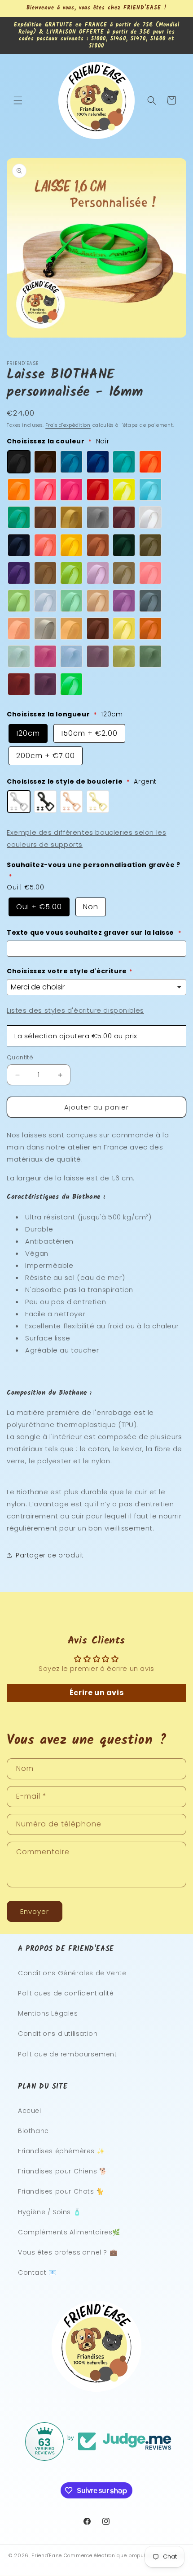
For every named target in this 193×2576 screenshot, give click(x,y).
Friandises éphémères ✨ (61, 2151)
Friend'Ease (47, 2555)
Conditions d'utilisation (58, 2034)
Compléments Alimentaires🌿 (69, 2232)
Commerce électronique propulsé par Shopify (124, 2555)
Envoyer (35, 1911)
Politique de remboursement (68, 2054)
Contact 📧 (37, 2272)
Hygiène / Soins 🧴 (49, 2212)
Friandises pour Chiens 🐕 (62, 2171)
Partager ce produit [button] (50, 1555)
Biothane (33, 2131)
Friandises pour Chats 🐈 (61, 2191)
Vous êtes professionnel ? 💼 (68, 2252)
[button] (18, 100)
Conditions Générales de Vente (72, 1973)
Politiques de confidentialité (66, 1993)
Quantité (20, 1057)
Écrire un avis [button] (96, 1693)
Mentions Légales (48, 2013)
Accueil (30, 2111)
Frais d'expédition (68, 425)
